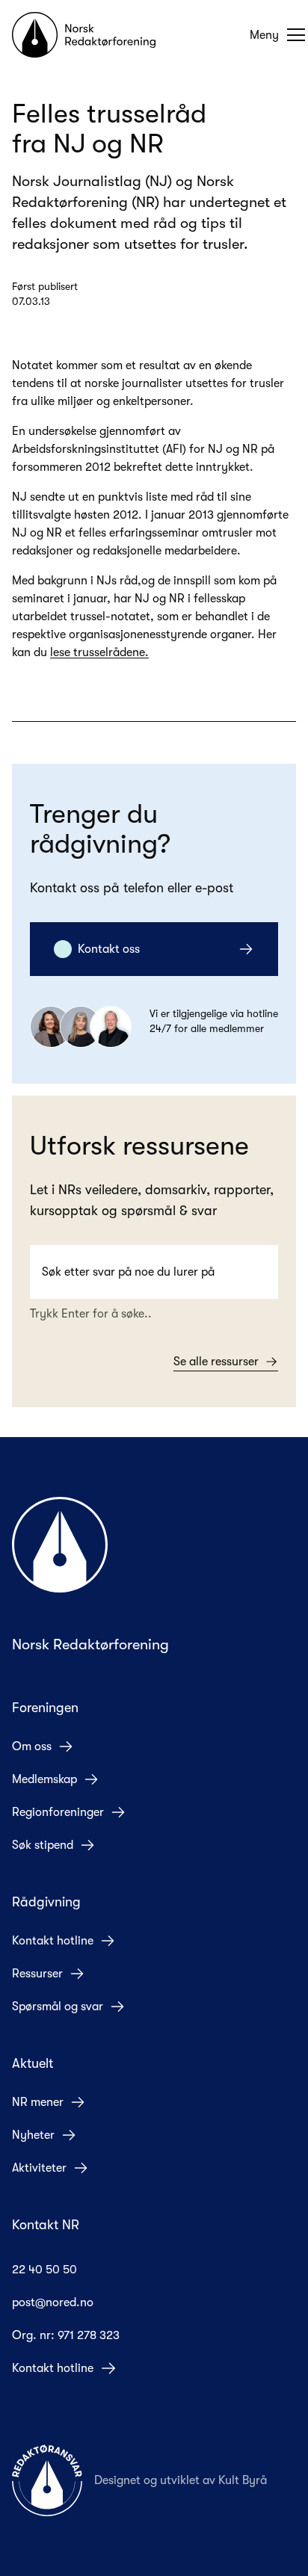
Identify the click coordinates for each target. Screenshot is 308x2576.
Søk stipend (43, 1845)
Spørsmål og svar (58, 2007)
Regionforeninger (58, 1812)
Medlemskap (44, 1779)
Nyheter (33, 2135)
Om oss (32, 1746)
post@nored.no (53, 2302)
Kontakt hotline (53, 1941)
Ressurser (37, 1974)
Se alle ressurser (216, 1362)
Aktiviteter (39, 2168)
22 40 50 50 (44, 2270)
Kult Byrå (243, 2480)
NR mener (38, 2102)
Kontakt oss (109, 949)
